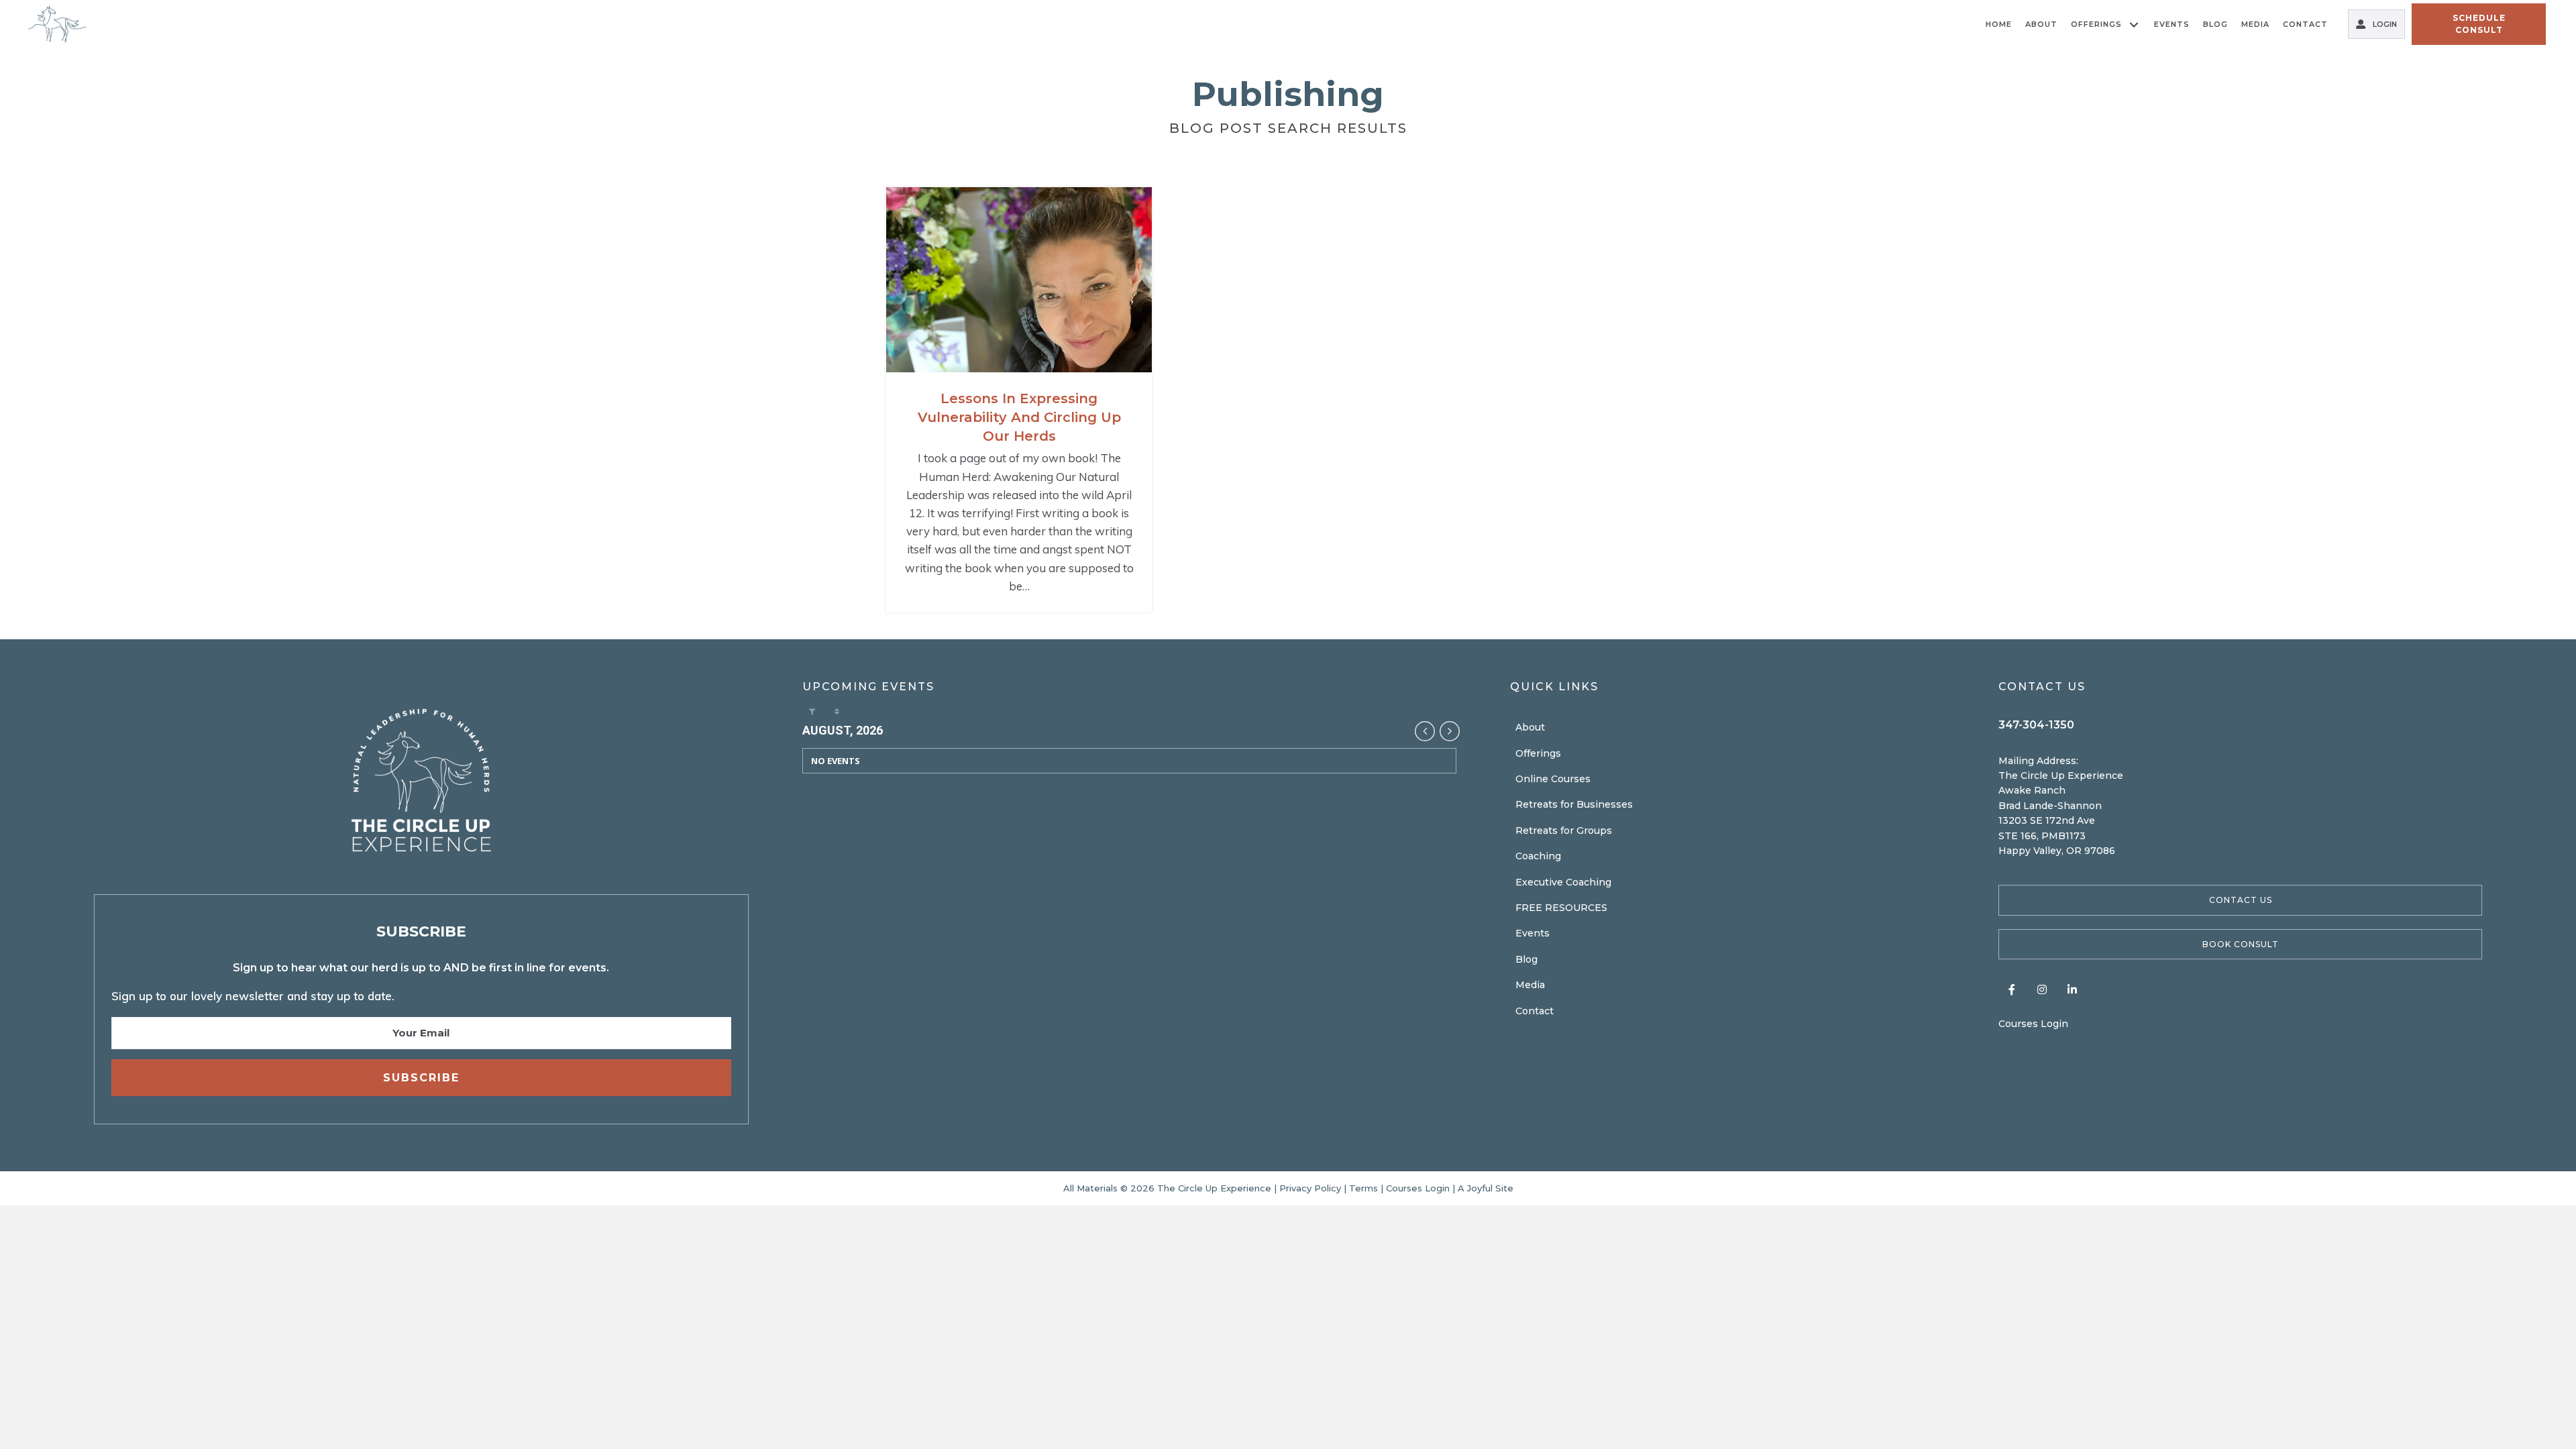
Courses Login (2033, 1024)
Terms (1363, 1188)
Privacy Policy (1310, 1188)
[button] (2240, 900)
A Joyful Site (1486, 1188)
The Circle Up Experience (1216, 1188)
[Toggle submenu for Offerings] (2134, 24)
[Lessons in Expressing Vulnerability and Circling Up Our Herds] (1019, 399)
